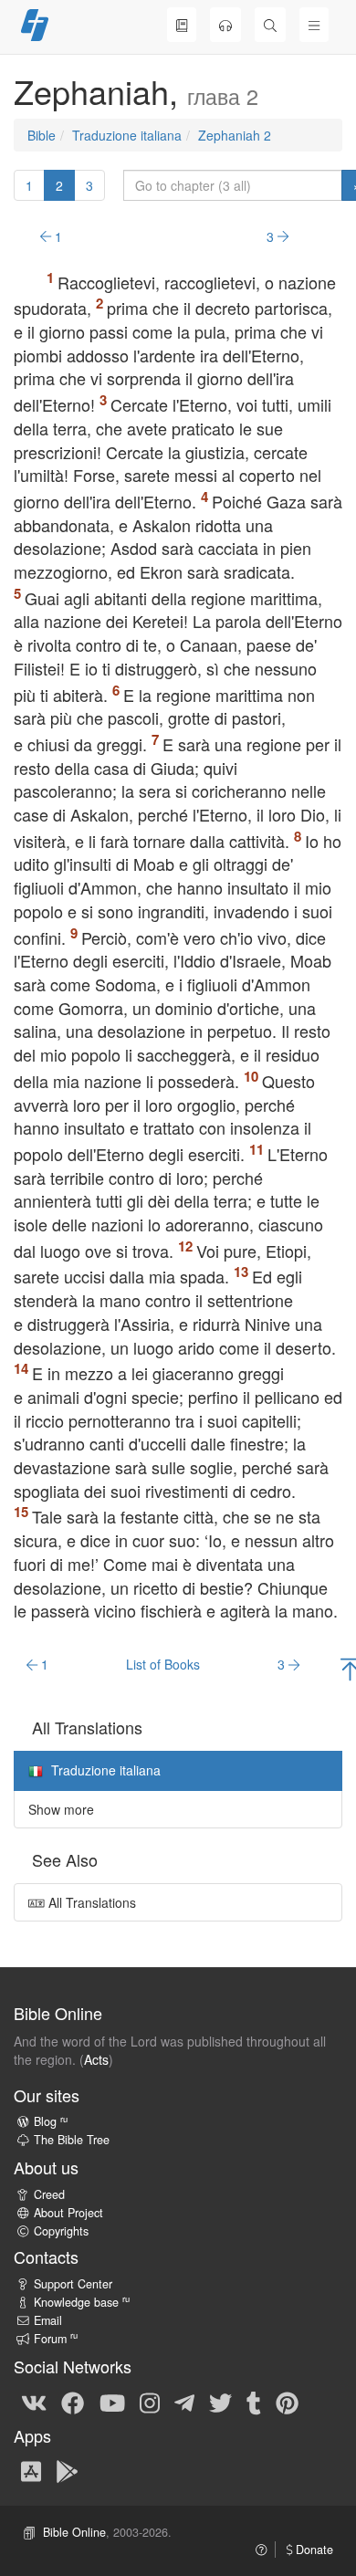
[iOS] (31, 2471)
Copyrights (61, 2231)
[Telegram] (184, 2402)
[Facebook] (73, 2402)
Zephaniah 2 (235, 135)
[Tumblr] (254, 2402)
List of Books (163, 1664)
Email (48, 2320)
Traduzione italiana (127, 135)
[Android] (67, 2471)
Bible (42, 135)
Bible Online (74, 2532)
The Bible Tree (72, 2140)
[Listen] (225, 25)
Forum (56, 2339)
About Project (68, 2213)
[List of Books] (182, 25)
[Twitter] (220, 2402)
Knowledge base (82, 2302)
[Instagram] (150, 2402)
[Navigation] (314, 25)
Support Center (73, 2284)
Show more (61, 1809)
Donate (313, 2550)
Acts (96, 2059)
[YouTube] (112, 2402)
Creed (49, 2194)
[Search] (270, 25)
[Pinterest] (287, 2402)
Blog (51, 2121)
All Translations (90, 1902)
